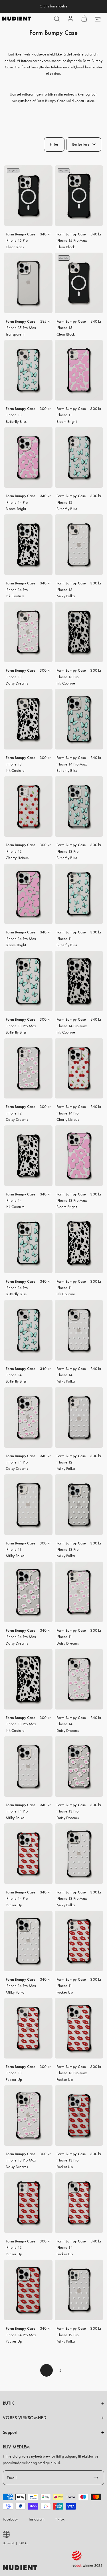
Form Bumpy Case (21, 234)
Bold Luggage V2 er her (53, 6)
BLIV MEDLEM (16, 2447)
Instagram (37, 2519)
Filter (54, 144)
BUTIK (9, 2403)
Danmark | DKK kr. (16, 2543)
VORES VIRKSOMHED (25, 2418)
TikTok (60, 2519)
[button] (57, 19)
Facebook (11, 2519)
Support (10, 2432)
